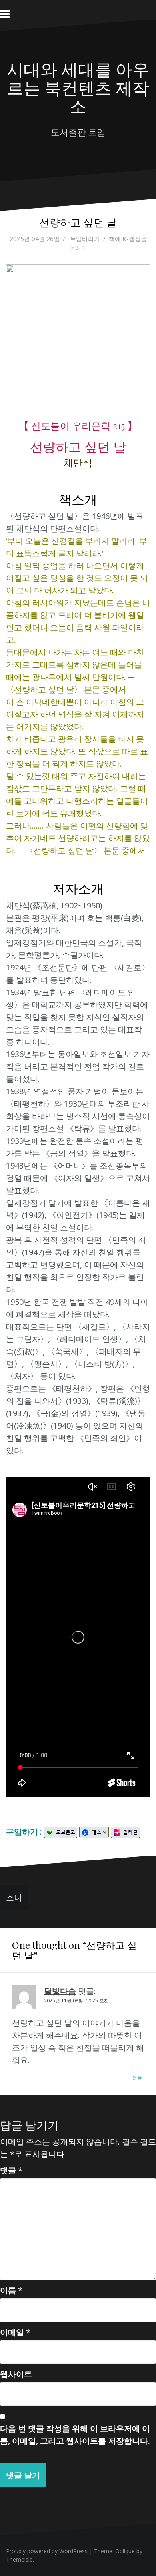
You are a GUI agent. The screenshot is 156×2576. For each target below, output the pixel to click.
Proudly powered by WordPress (47, 2551)
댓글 (11, 2170)
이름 (11, 2290)
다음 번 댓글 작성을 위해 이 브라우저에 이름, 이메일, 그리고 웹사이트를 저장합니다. (75, 2435)
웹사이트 (16, 2374)
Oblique (125, 2551)
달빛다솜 (60, 1991)
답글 (137, 2078)
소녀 (14, 1897)
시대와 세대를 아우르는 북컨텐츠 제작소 (78, 87)
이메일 (15, 2332)
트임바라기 (85, 239)
